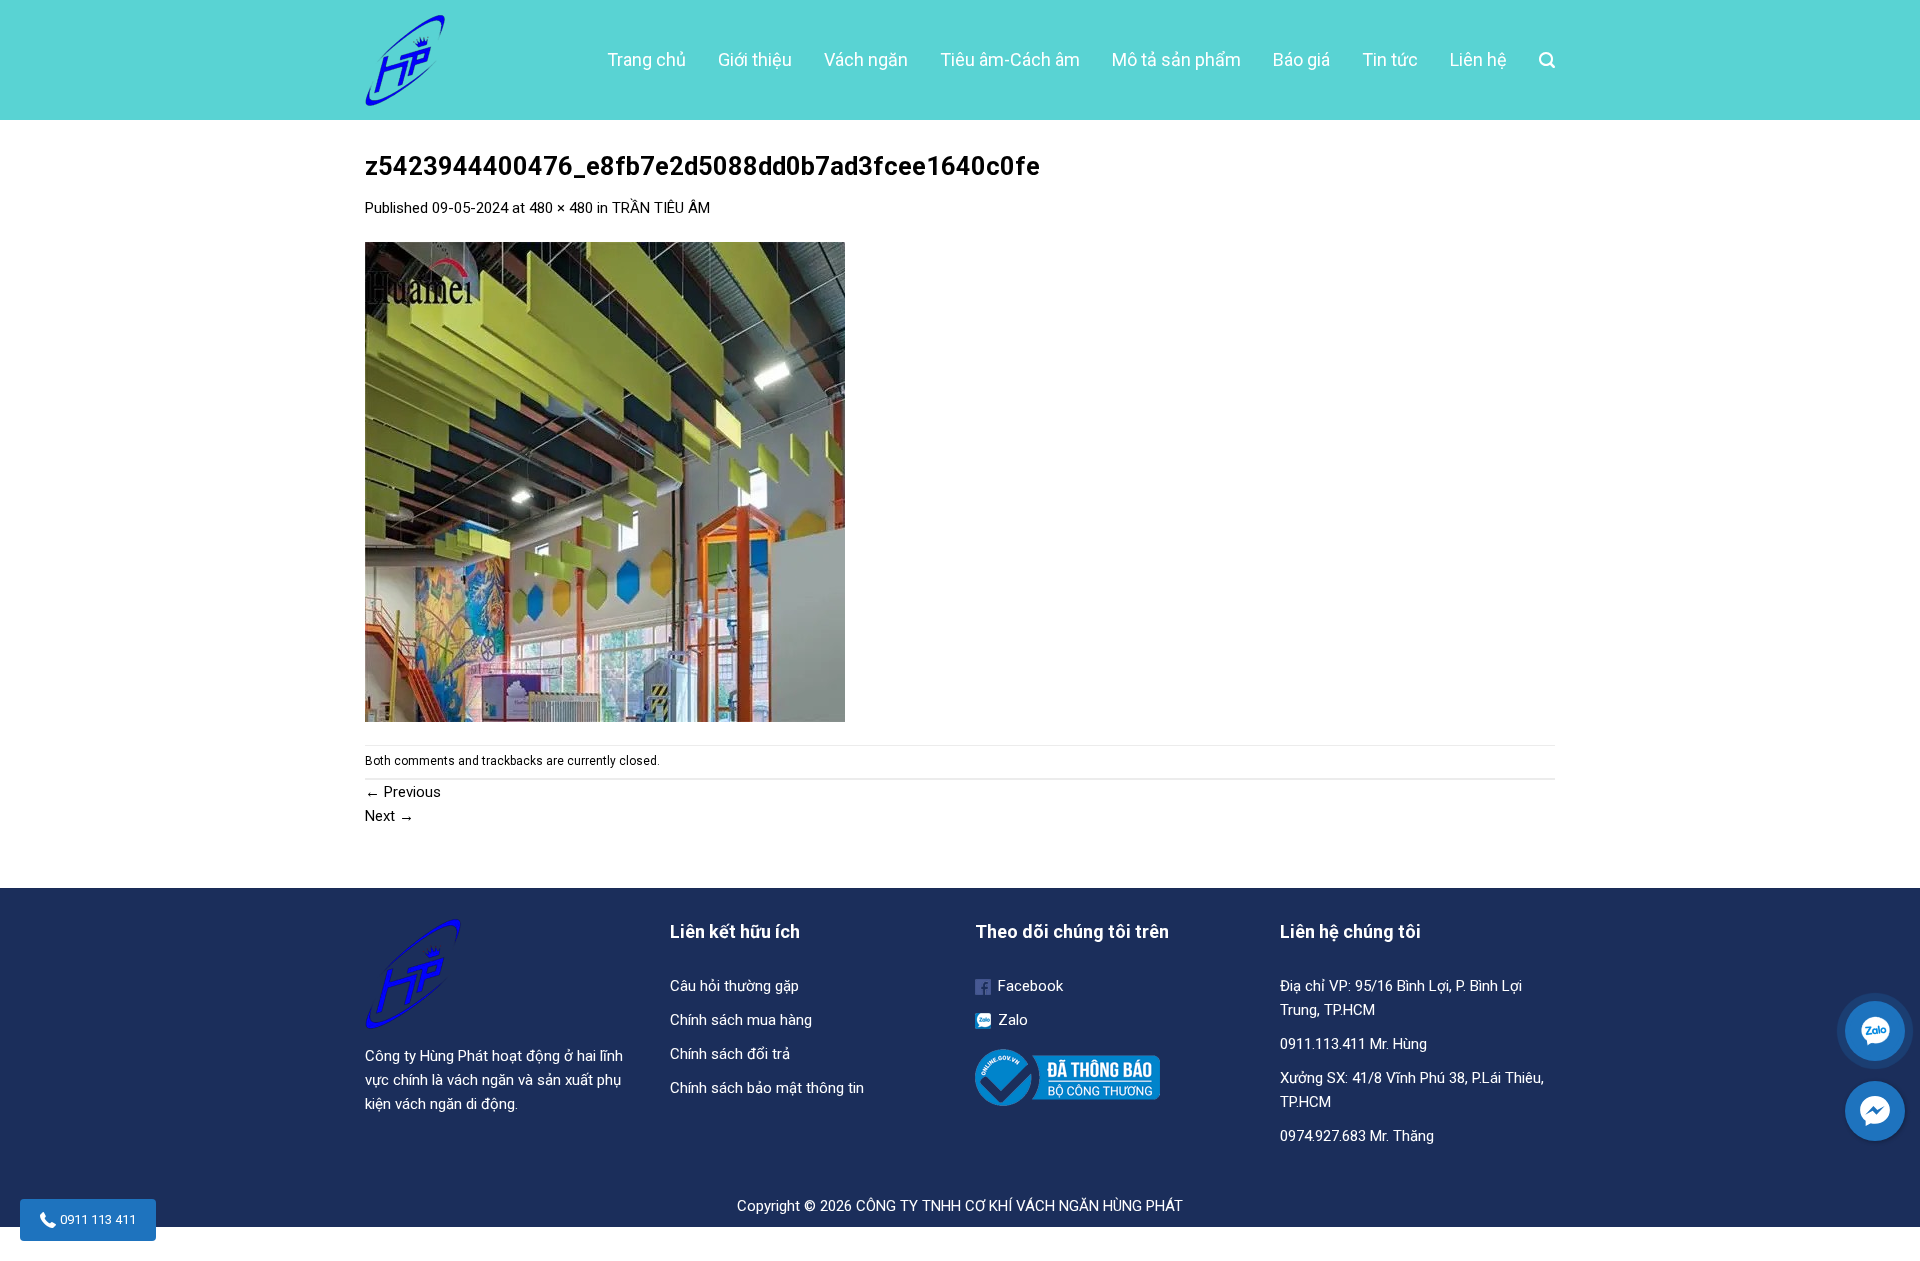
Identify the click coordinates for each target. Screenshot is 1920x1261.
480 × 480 (561, 208)
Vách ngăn (866, 59)
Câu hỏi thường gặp (734, 986)
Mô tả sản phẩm (1176, 59)
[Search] (1547, 60)
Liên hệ (1478, 59)
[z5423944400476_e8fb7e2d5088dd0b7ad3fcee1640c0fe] (605, 481)
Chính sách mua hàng (741, 1020)
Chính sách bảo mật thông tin (767, 1088)
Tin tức (1390, 59)
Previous (403, 792)
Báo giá (1301, 59)
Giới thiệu (755, 59)
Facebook (1028, 986)
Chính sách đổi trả (730, 1054)
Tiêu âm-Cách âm (1010, 59)
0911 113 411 (98, 1219)
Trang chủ (646, 59)
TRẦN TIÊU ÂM (661, 208)
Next (389, 816)
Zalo (1011, 1020)
